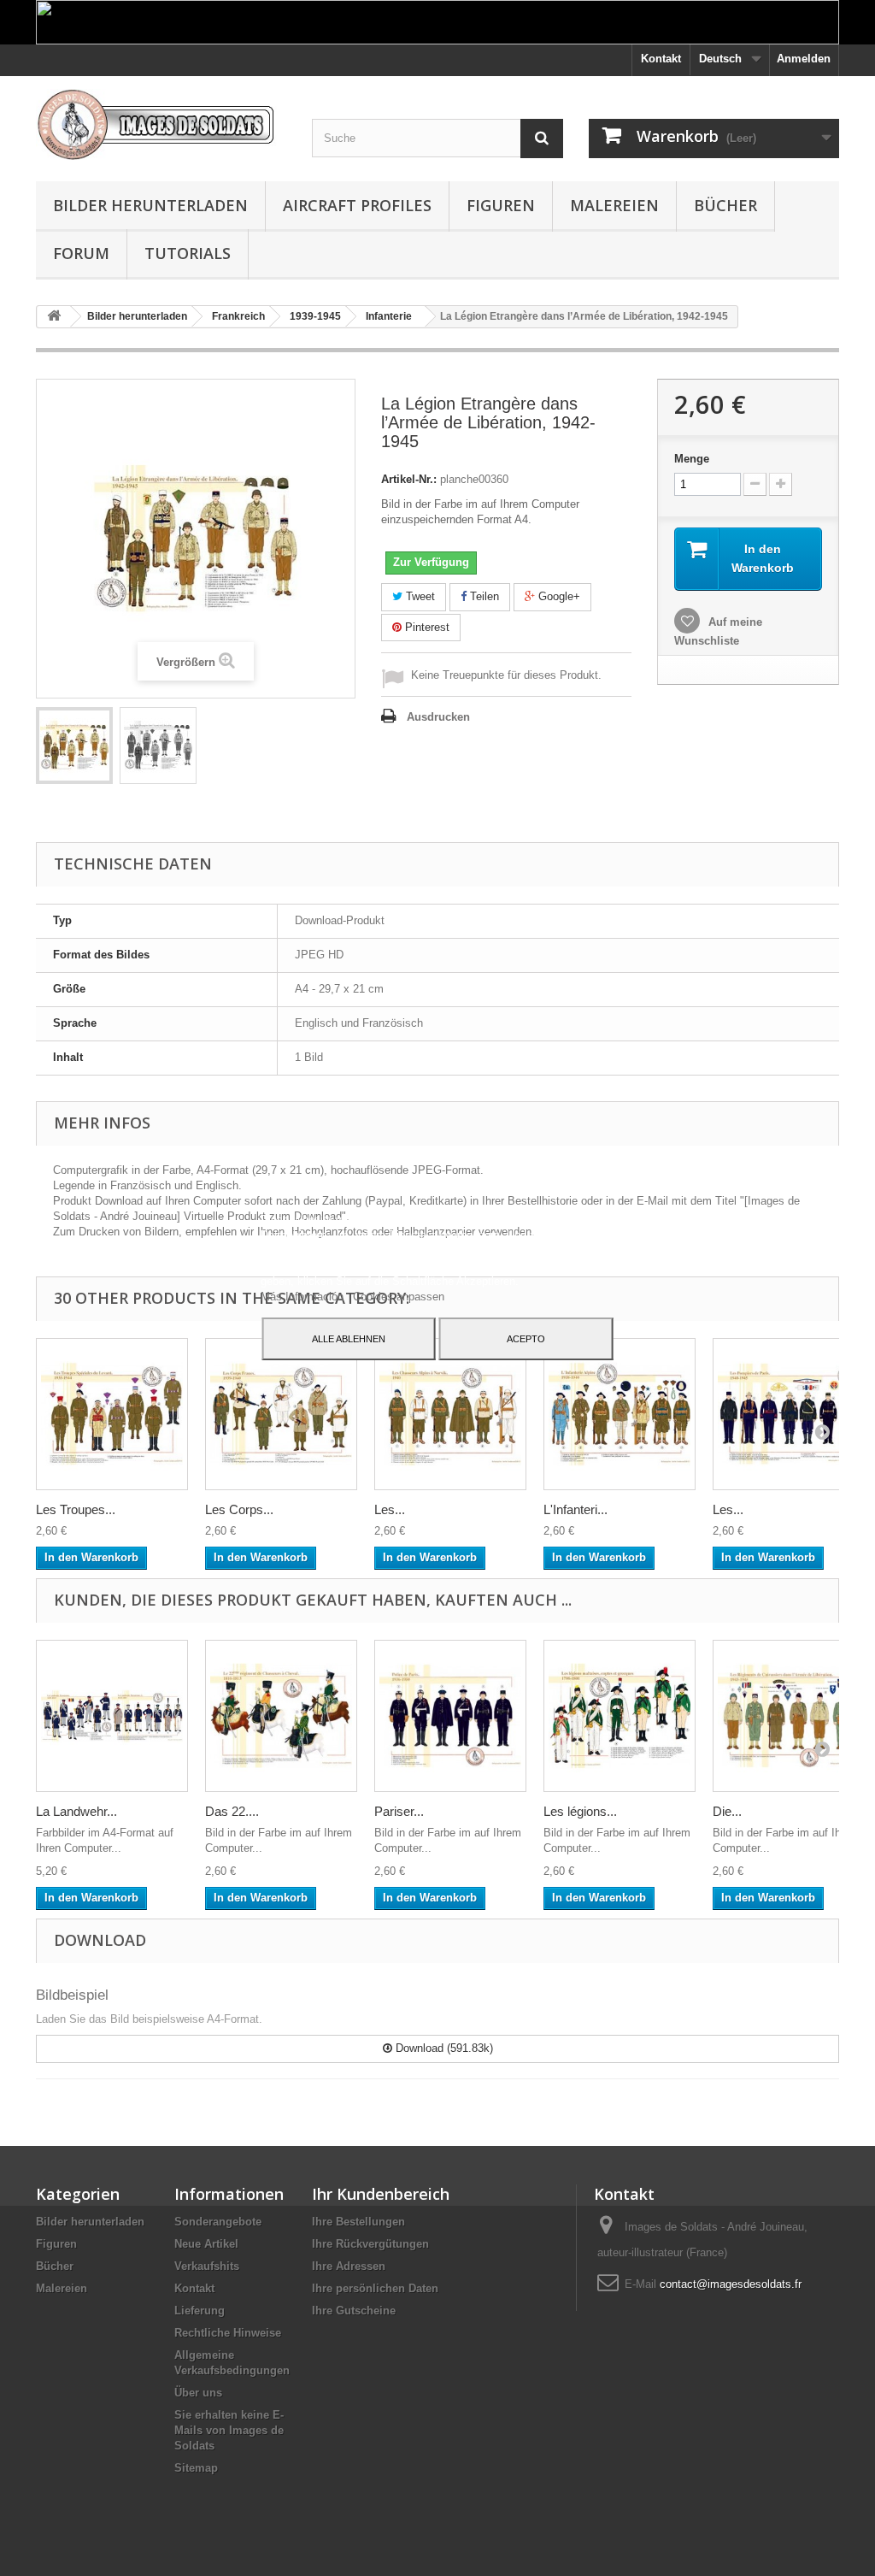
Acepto (526, 1339)
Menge (692, 459)
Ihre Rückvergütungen (370, 2244)
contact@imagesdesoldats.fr (731, 2284)
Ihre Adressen (349, 2266)
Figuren (501, 205)
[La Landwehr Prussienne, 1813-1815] (112, 1716)
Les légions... (580, 1811)
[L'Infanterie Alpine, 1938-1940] (620, 1414)
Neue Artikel (206, 2244)
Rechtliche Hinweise (228, 2333)
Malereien (614, 205)
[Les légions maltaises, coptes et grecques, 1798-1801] (620, 1716)
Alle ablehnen (349, 1339)
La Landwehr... (76, 1811)
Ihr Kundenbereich (381, 2194)
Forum (81, 253)
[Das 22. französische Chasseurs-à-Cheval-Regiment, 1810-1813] (281, 1716)
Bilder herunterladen (150, 205)
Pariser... (399, 1811)
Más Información (304, 1297)
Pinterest (426, 627)
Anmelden (804, 59)
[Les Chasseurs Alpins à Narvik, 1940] (450, 1414)
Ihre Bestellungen (358, 2222)
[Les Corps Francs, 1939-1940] (281, 1414)
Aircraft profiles (357, 205)
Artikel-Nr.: (409, 479)
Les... (390, 1509)
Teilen (483, 596)
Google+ (558, 596)
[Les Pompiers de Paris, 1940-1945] (789, 1414)
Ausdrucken (438, 717)
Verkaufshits (207, 2266)
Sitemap (196, 2468)
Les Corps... (239, 1509)
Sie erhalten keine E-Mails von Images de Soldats (229, 2430)
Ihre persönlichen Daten (375, 2288)
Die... (727, 1811)
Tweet (419, 596)
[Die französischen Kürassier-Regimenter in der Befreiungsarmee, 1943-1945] (789, 1716)
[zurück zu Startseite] (54, 317)
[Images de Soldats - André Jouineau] (161, 124)
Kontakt (661, 59)
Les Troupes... (76, 1509)
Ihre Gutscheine (354, 2311)
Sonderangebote (218, 2222)
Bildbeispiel (72, 1995)
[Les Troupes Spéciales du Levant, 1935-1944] (112, 1414)
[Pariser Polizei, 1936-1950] (450, 1716)
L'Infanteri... (576, 1509)
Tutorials (188, 253)
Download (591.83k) (443, 2048)
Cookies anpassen (399, 1297)
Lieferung (200, 2311)
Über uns (198, 2393)
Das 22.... (232, 1811)
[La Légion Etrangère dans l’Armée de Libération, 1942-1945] (74, 746)
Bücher (725, 205)
